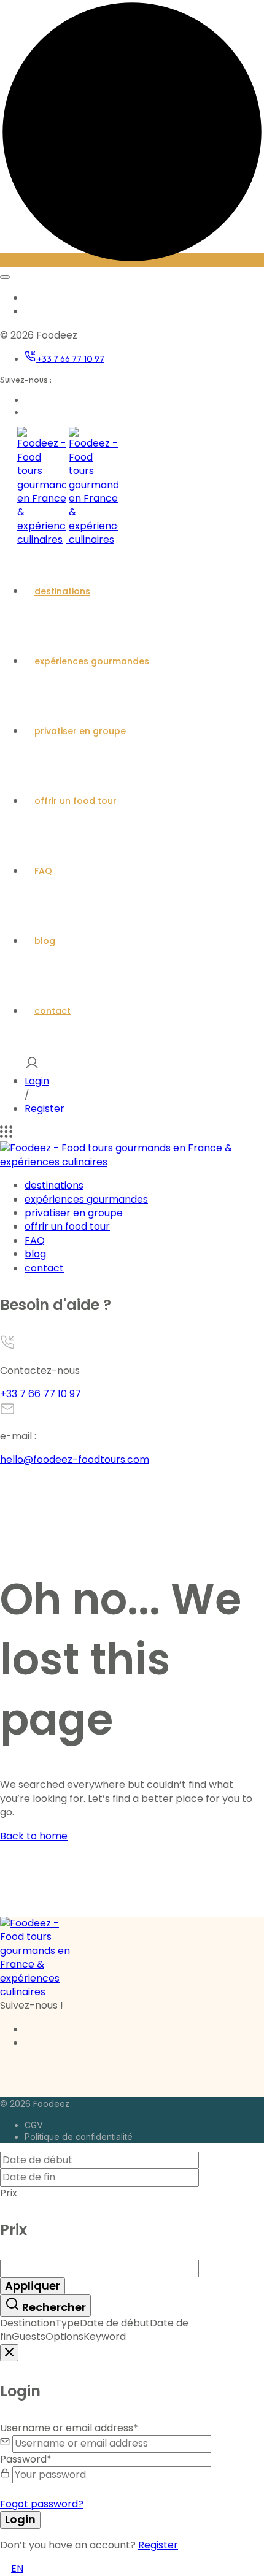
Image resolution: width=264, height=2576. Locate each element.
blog (45, 941)
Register (45, 1109)
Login (37, 1081)
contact (52, 1011)
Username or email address (69, 2428)
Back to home (34, 1836)
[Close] (9, 2353)
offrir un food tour (76, 801)
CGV (34, 2125)
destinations (62, 591)
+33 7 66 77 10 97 (70, 359)
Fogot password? (42, 2504)
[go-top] (132, 260)
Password (26, 2459)
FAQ (43, 871)
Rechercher (53, 2307)
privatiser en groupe (80, 731)
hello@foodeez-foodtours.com (75, 1459)
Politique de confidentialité (79, 2137)
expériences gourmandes (92, 661)
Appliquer (33, 2286)
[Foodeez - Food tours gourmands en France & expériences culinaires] (68, 539)
